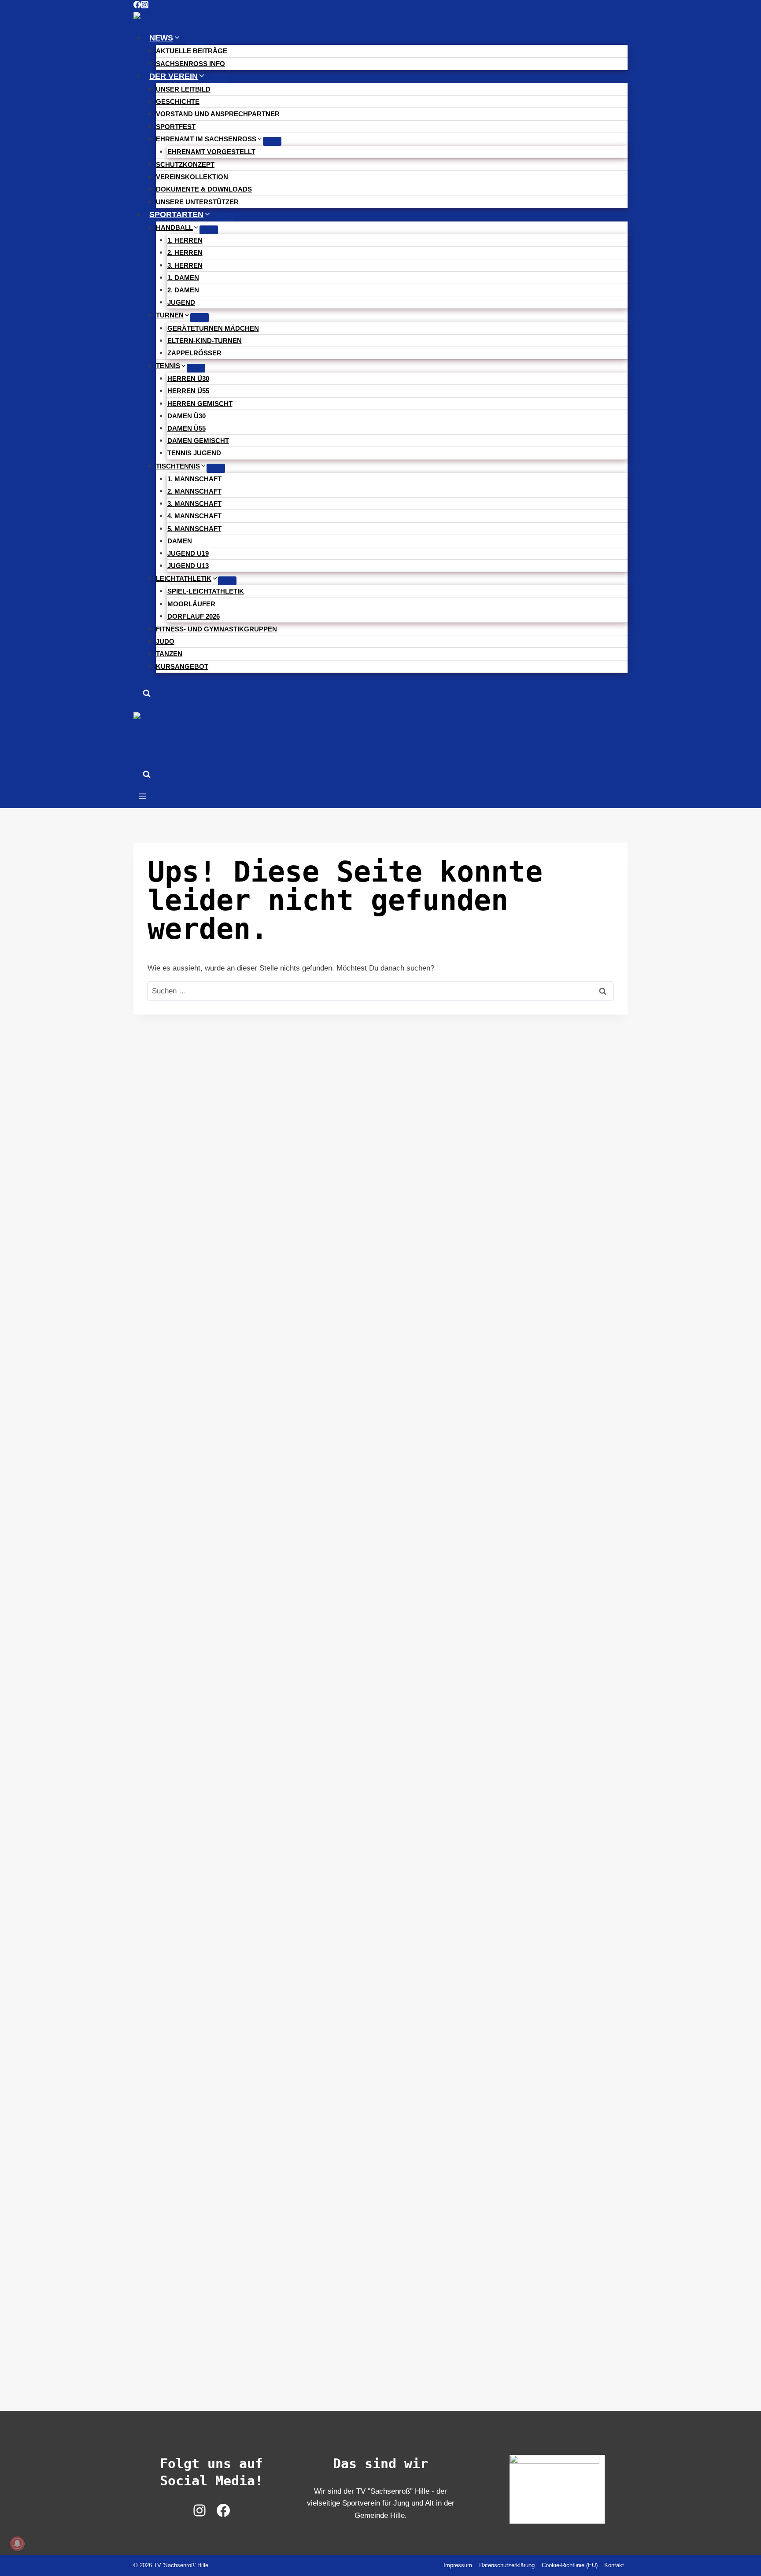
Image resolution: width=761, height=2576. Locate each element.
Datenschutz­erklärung (507, 2565)
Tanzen (169, 654)
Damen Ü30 (187, 416)
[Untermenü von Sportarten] (225, 217)
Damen (180, 541)
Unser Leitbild (183, 89)
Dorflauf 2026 (194, 616)
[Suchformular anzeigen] (147, 695)
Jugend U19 (188, 553)
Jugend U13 (188, 566)
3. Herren (185, 265)
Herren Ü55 (188, 391)
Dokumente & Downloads (204, 189)
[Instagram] (145, 6)
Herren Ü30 (188, 378)
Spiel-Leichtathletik (206, 591)
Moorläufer (191, 604)
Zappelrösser (194, 353)
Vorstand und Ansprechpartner (218, 114)
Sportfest (176, 127)
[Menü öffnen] (143, 797)
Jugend (181, 302)
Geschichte (178, 101)
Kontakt (614, 2565)
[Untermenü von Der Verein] (220, 79)
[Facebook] (137, 6)
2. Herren (185, 253)
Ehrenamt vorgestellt (211, 152)
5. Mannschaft (194, 529)
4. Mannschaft (194, 516)
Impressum (458, 2565)
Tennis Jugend (194, 453)
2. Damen (183, 290)
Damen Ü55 (187, 428)
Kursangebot (182, 666)
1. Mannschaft (194, 479)
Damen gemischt (198, 441)
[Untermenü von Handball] (209, 230)
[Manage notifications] (17, 2543)
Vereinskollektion (192, 177)
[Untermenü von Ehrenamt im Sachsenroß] (272, 141)
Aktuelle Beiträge (192, 51)
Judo (165, 641)
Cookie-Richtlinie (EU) (570, 2565)
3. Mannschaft (194, 504)
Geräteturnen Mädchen (213, 328)
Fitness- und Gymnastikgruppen (216, 629)
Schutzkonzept (185, 164)
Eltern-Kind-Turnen (205, 341)
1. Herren (185, 240)
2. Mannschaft (194, 491)
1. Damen (183, 278)
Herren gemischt (200, 404)
